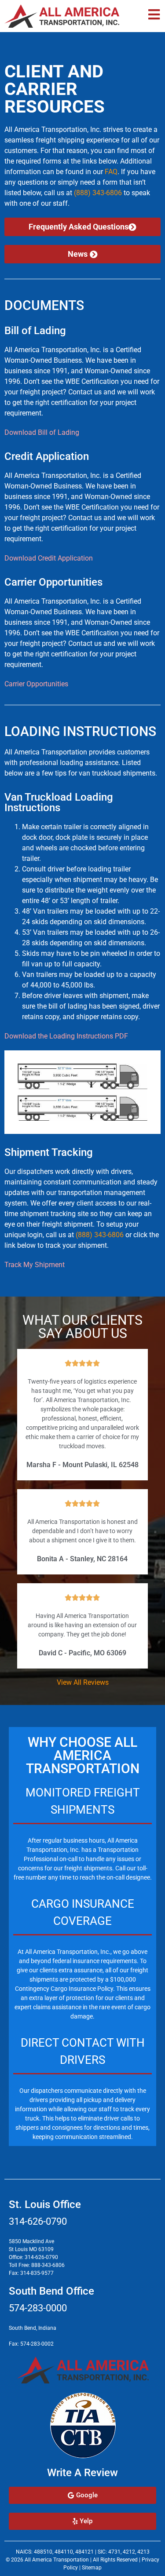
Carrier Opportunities (36, 684)
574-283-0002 (37, 2344)
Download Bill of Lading (42, 432)
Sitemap (92, 2568)
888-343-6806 (48, 2265)
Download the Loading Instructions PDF (66, 1036)
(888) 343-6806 (98, 193)
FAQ (111, 172)
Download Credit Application (49, 558)
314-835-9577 (37, 2273)
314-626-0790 (38, 2221)
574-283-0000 (38, 2308)
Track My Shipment (35, 1265)
